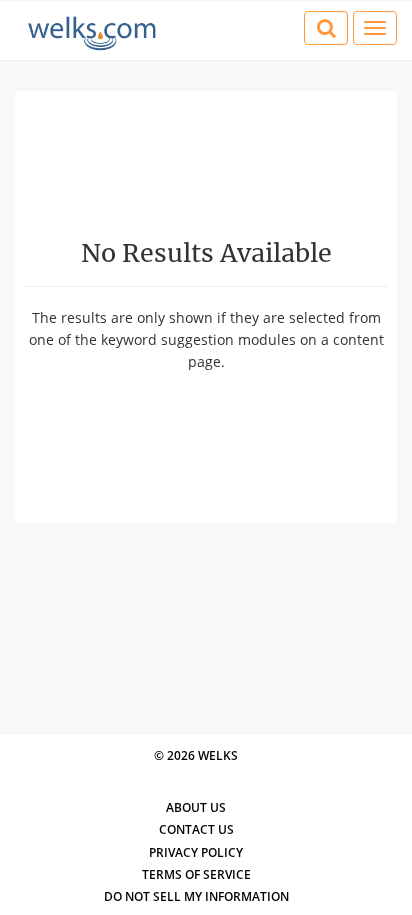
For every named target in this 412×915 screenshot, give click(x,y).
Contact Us (196, 829)
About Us (196, 807)
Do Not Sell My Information (196, 896)
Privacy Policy (196, 852)
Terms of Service (196, 874)
